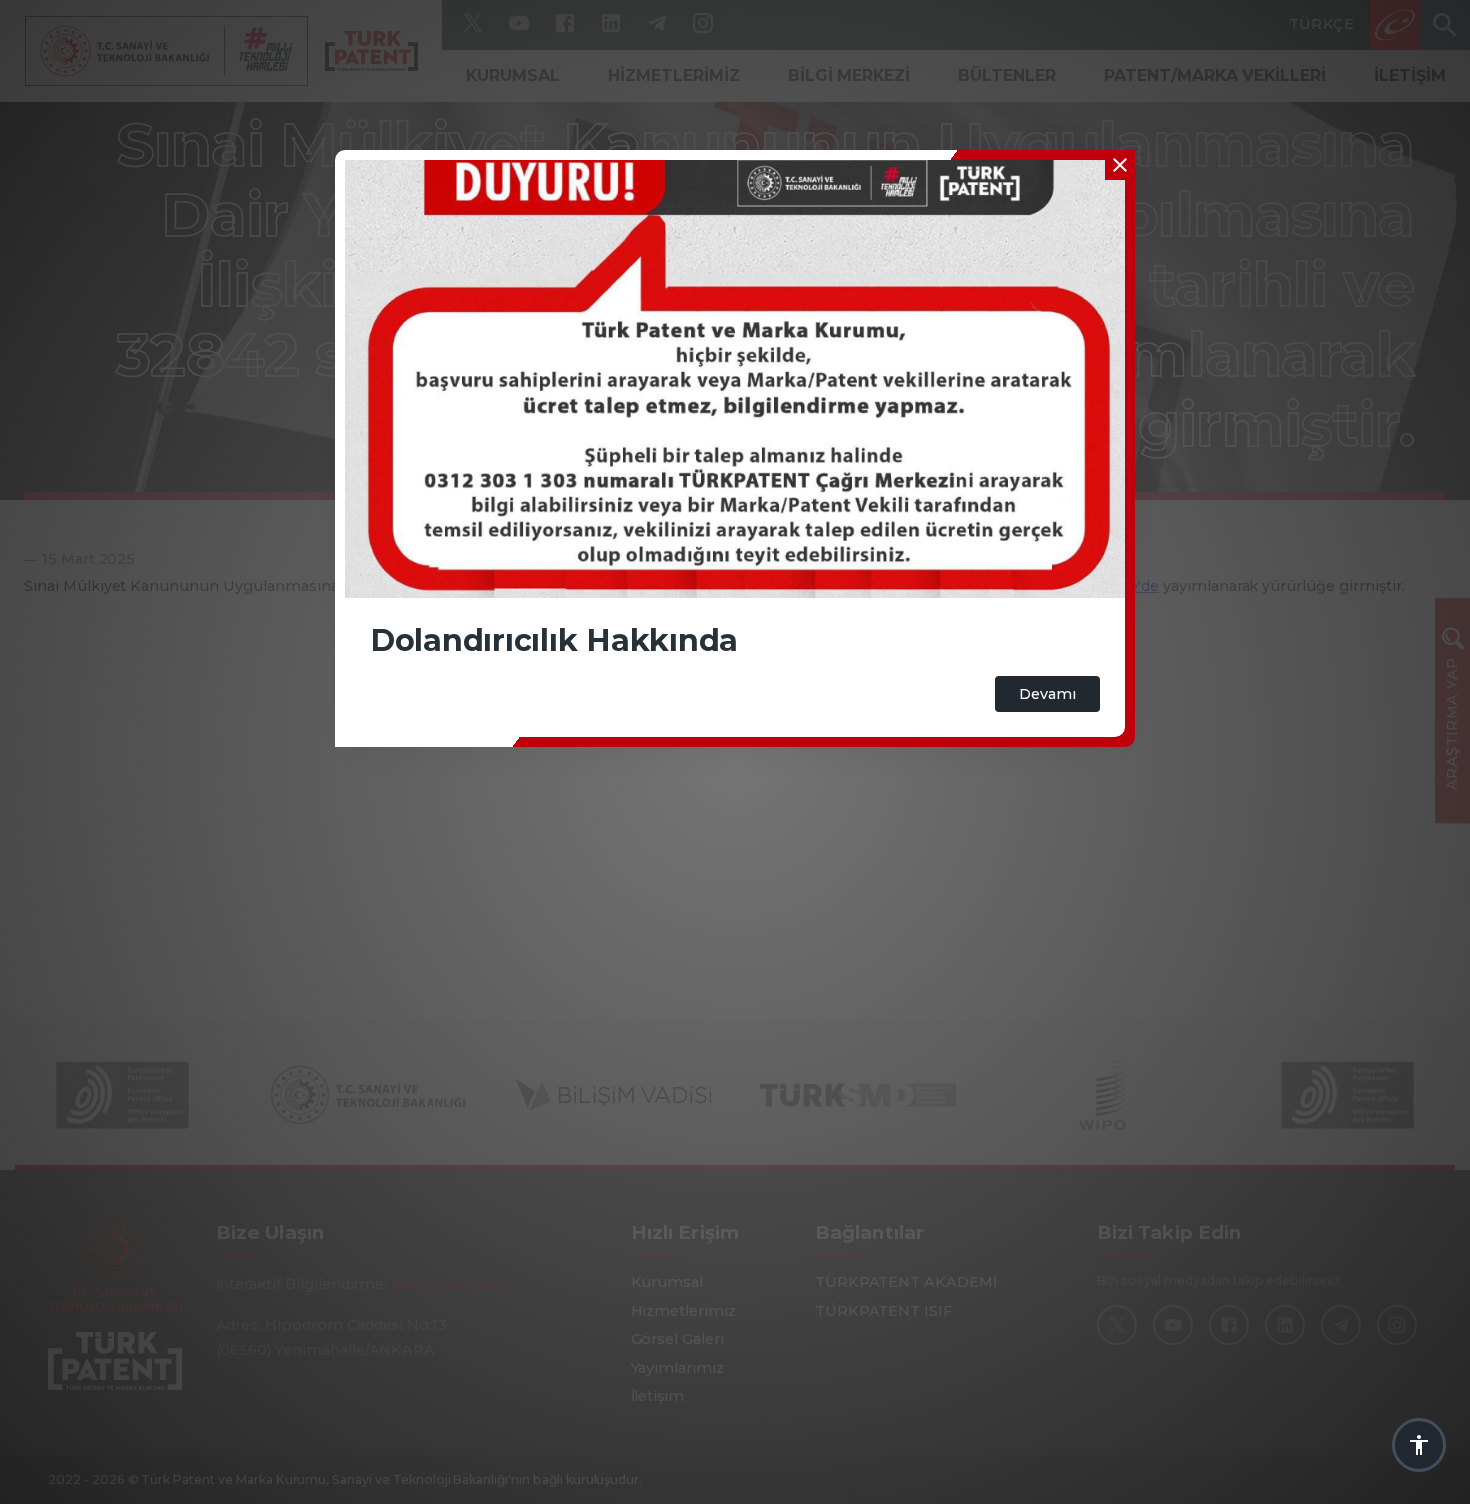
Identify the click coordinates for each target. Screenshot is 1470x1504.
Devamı (1047, 694)
